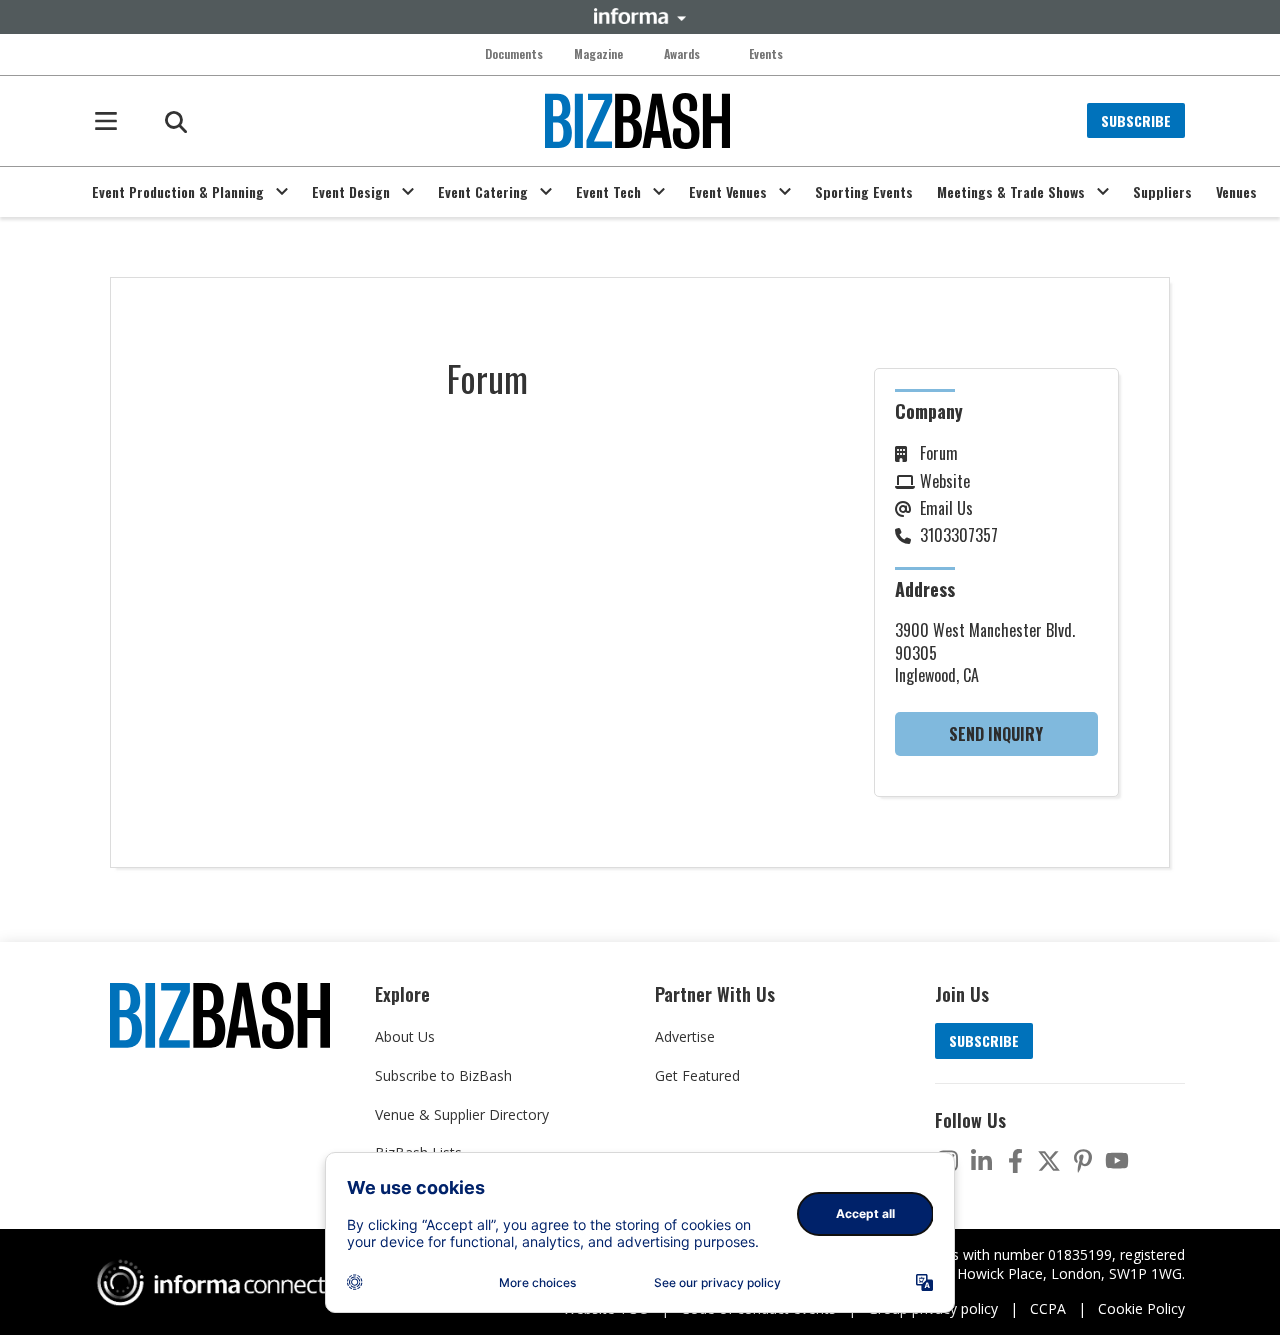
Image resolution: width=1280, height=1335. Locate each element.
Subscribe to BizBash (443, 1075)
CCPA (1048, 1308)
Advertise (685, 1036)
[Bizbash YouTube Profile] (1117, 1161)
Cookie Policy (1141, 1308)
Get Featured (697, 1075)
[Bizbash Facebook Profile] (1015, 1161)
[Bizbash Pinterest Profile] (1083, 1161)
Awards (682, 54)
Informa (640, 16)
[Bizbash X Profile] (1049, 1161)
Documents (514, 54)
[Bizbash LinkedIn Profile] (981, 1161)
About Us (405, 1036)
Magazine (598, 54)
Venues (1236, 192)
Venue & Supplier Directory (462, 1114)
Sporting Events (864, 192)
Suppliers (1162, 192)
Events (766, 54)
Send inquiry (996, 734)
